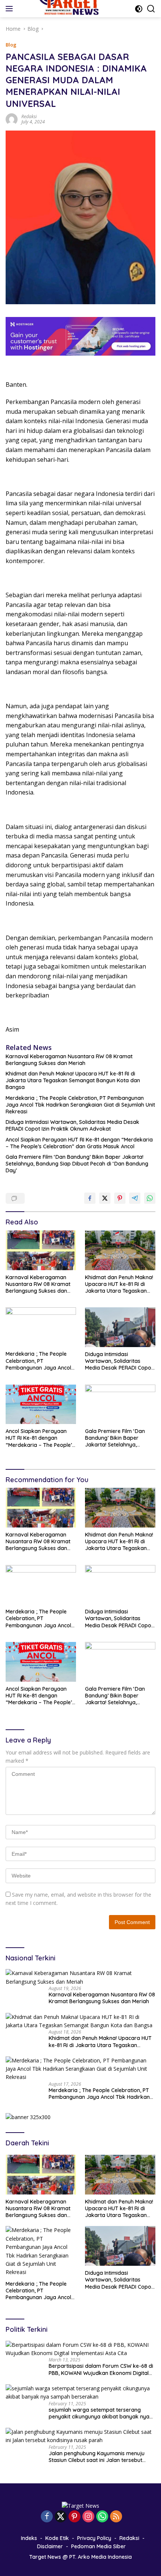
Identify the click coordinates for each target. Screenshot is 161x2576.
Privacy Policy (94, 2538)
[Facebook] (47, 2517)
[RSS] (116, 2517)
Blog (11, 45)
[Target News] (80, 2505)
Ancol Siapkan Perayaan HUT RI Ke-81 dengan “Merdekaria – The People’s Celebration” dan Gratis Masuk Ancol (79, 1143)
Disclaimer (50, 2546)
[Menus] (11, 9)
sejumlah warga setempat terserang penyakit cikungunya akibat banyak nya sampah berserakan (99, 2413)
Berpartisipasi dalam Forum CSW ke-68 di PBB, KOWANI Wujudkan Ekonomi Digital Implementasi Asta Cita (101, 2369)
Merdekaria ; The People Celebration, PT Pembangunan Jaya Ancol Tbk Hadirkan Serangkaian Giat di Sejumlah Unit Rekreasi (80, 1105)
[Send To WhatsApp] (150, 1198)
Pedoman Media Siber (98, 2546)
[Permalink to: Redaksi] (12, 118)
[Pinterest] (75, 2517)
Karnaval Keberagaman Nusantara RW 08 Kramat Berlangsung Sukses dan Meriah (69, 1060)
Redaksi (29, 116)
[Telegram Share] (135, 1198)
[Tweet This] (105, 1198)
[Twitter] (61, 2517)
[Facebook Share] (90, 1198)
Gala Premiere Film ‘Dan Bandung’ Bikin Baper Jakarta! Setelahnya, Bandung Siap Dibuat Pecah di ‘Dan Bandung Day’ (77, 1164)
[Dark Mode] (139, 9)
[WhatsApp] (102, 2517)
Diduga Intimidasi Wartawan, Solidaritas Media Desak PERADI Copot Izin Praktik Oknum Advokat (72, 1125)
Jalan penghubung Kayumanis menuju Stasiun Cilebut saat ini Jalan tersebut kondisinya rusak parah (97, 2457)
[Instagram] (88, 2517)
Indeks (29, 2538)
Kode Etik (57, 2538)
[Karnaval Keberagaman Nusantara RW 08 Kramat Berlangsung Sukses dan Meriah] (41, 1250)
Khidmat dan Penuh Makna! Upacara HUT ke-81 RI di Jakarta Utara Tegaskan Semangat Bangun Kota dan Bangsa (73, 1080)
